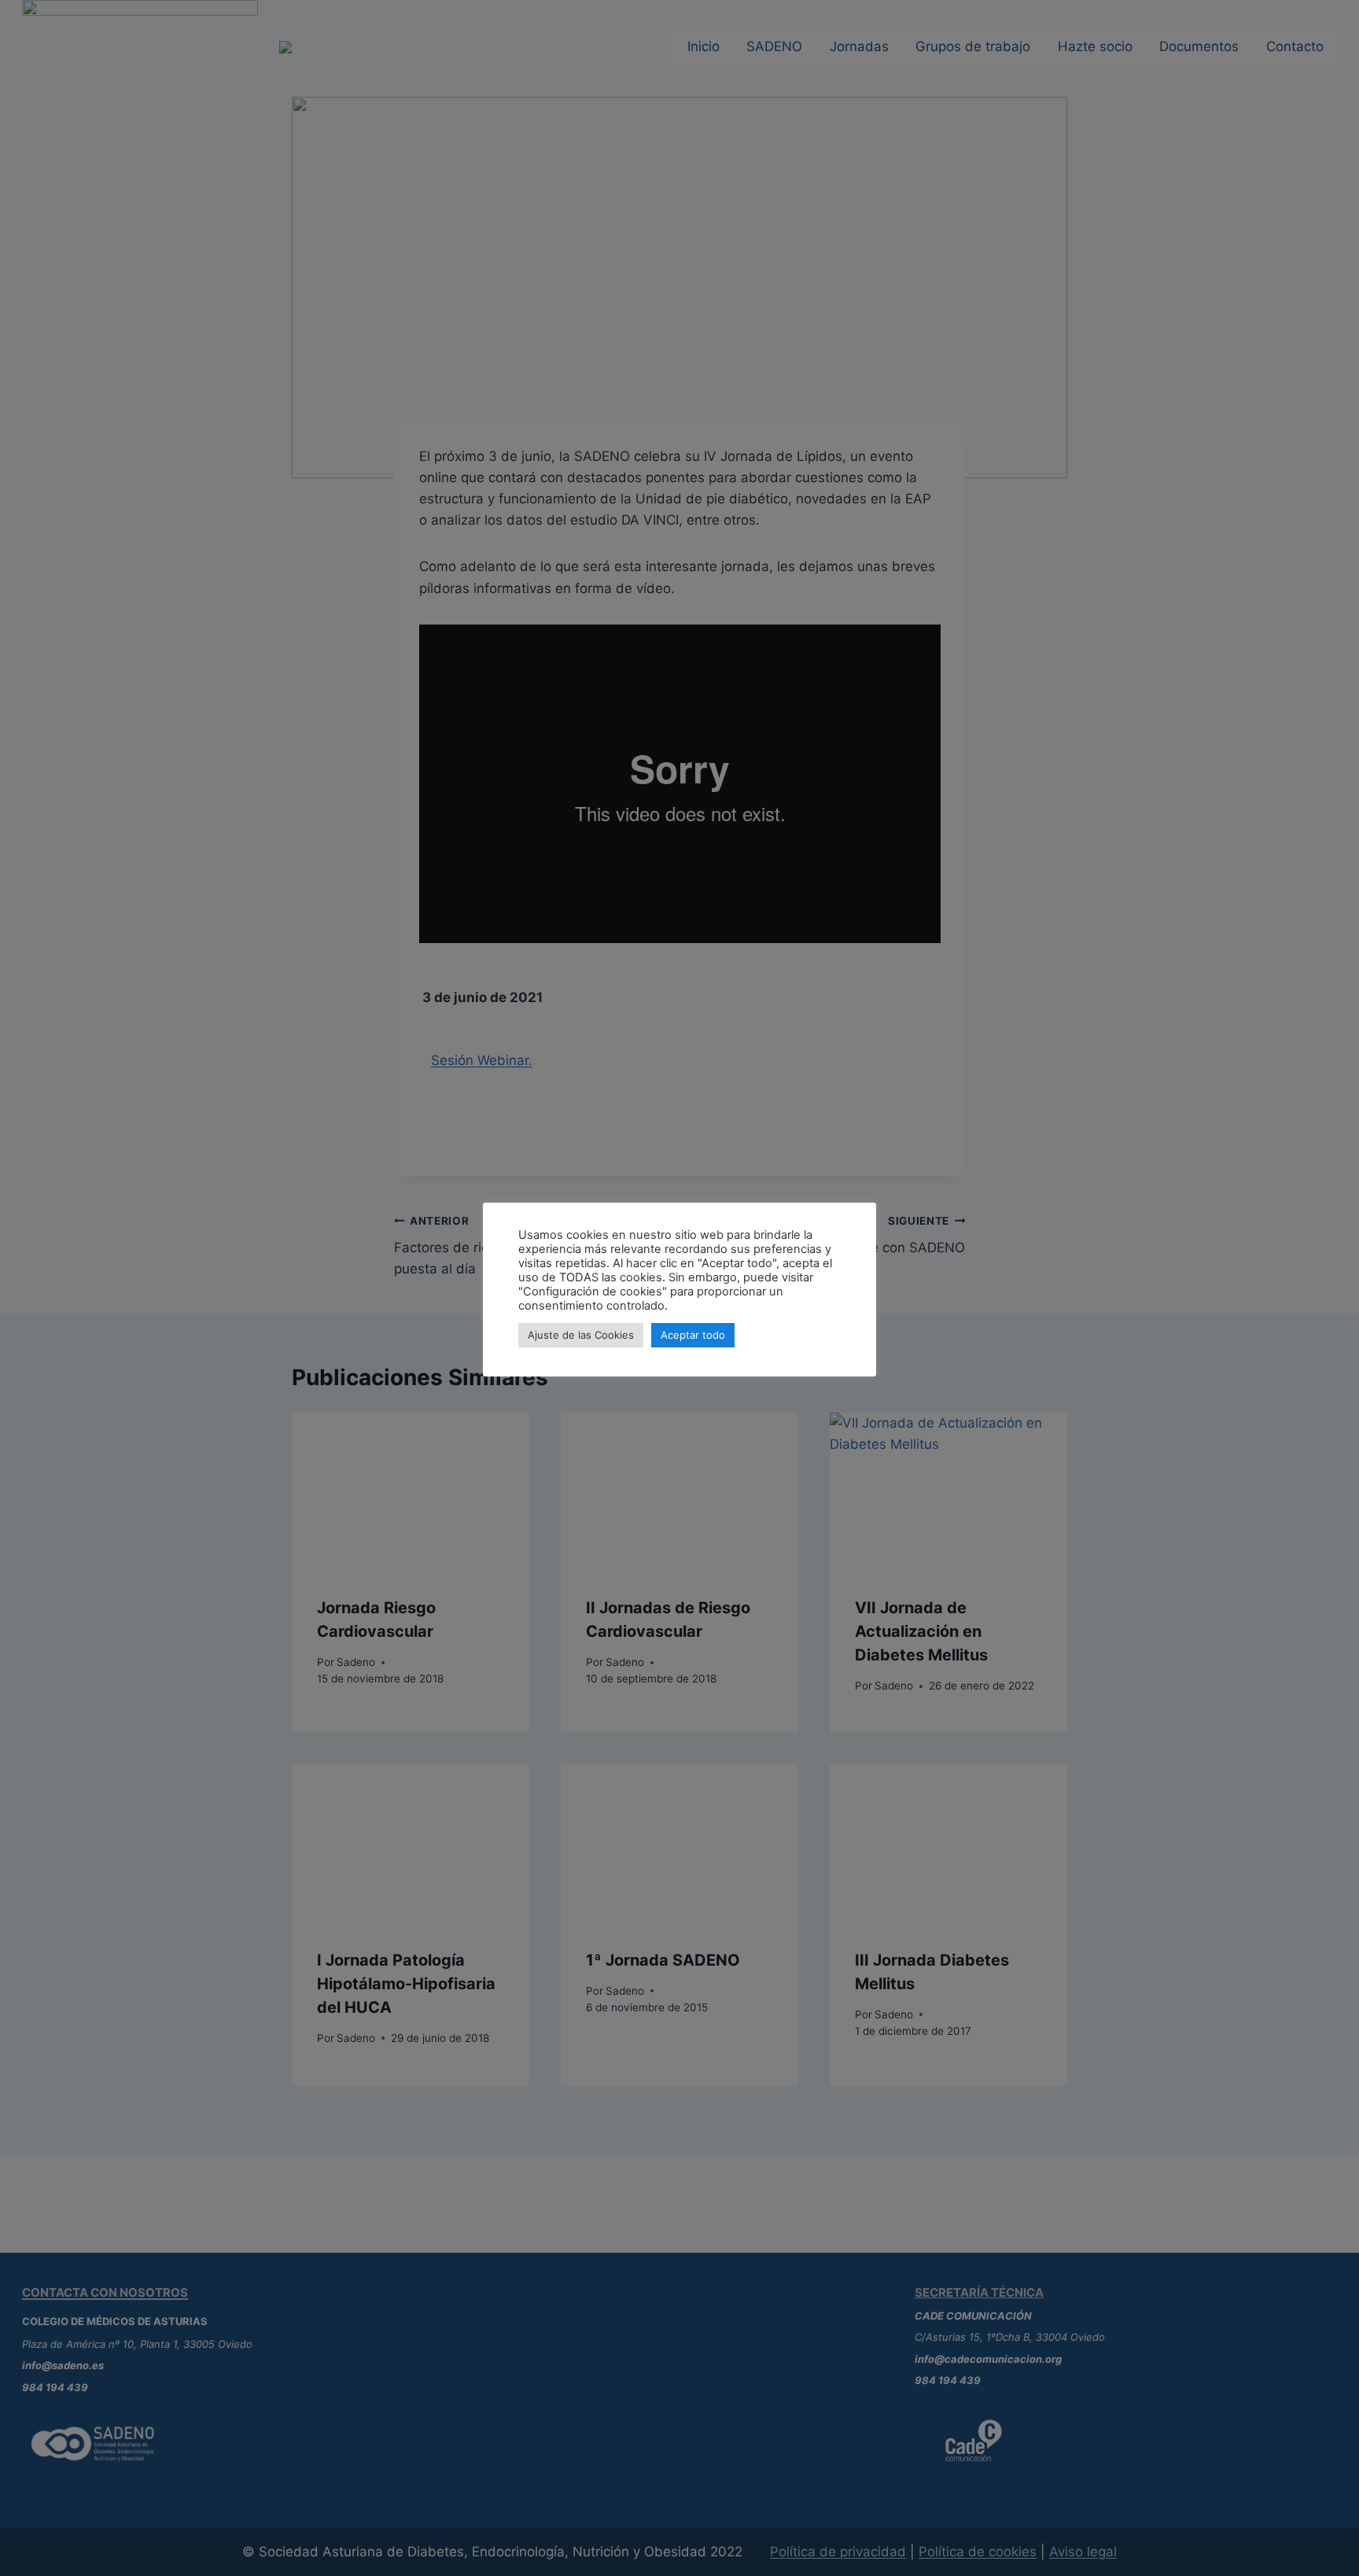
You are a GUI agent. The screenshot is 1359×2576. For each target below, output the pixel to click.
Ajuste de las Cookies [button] (581, 1335)
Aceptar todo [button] (693, 1335)
